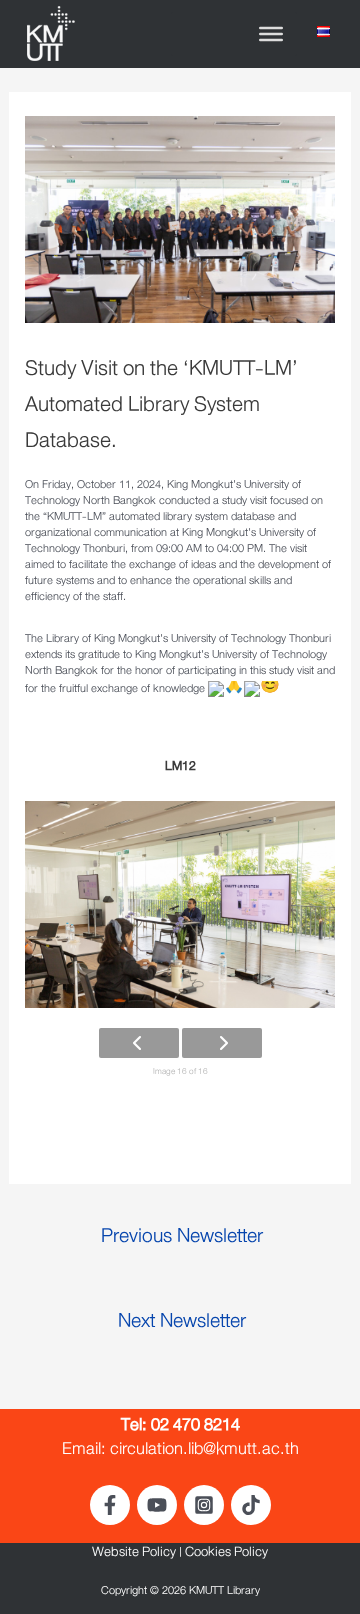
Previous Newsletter (182, 1240)
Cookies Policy (226, 1555)
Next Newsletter (182, 1325)
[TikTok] (251, 1505)
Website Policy (134, 1555)
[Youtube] (157, 1505)
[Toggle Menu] (271, 34)
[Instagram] (204, 1505)
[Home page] (49, 36)
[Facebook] (110, 1505)
